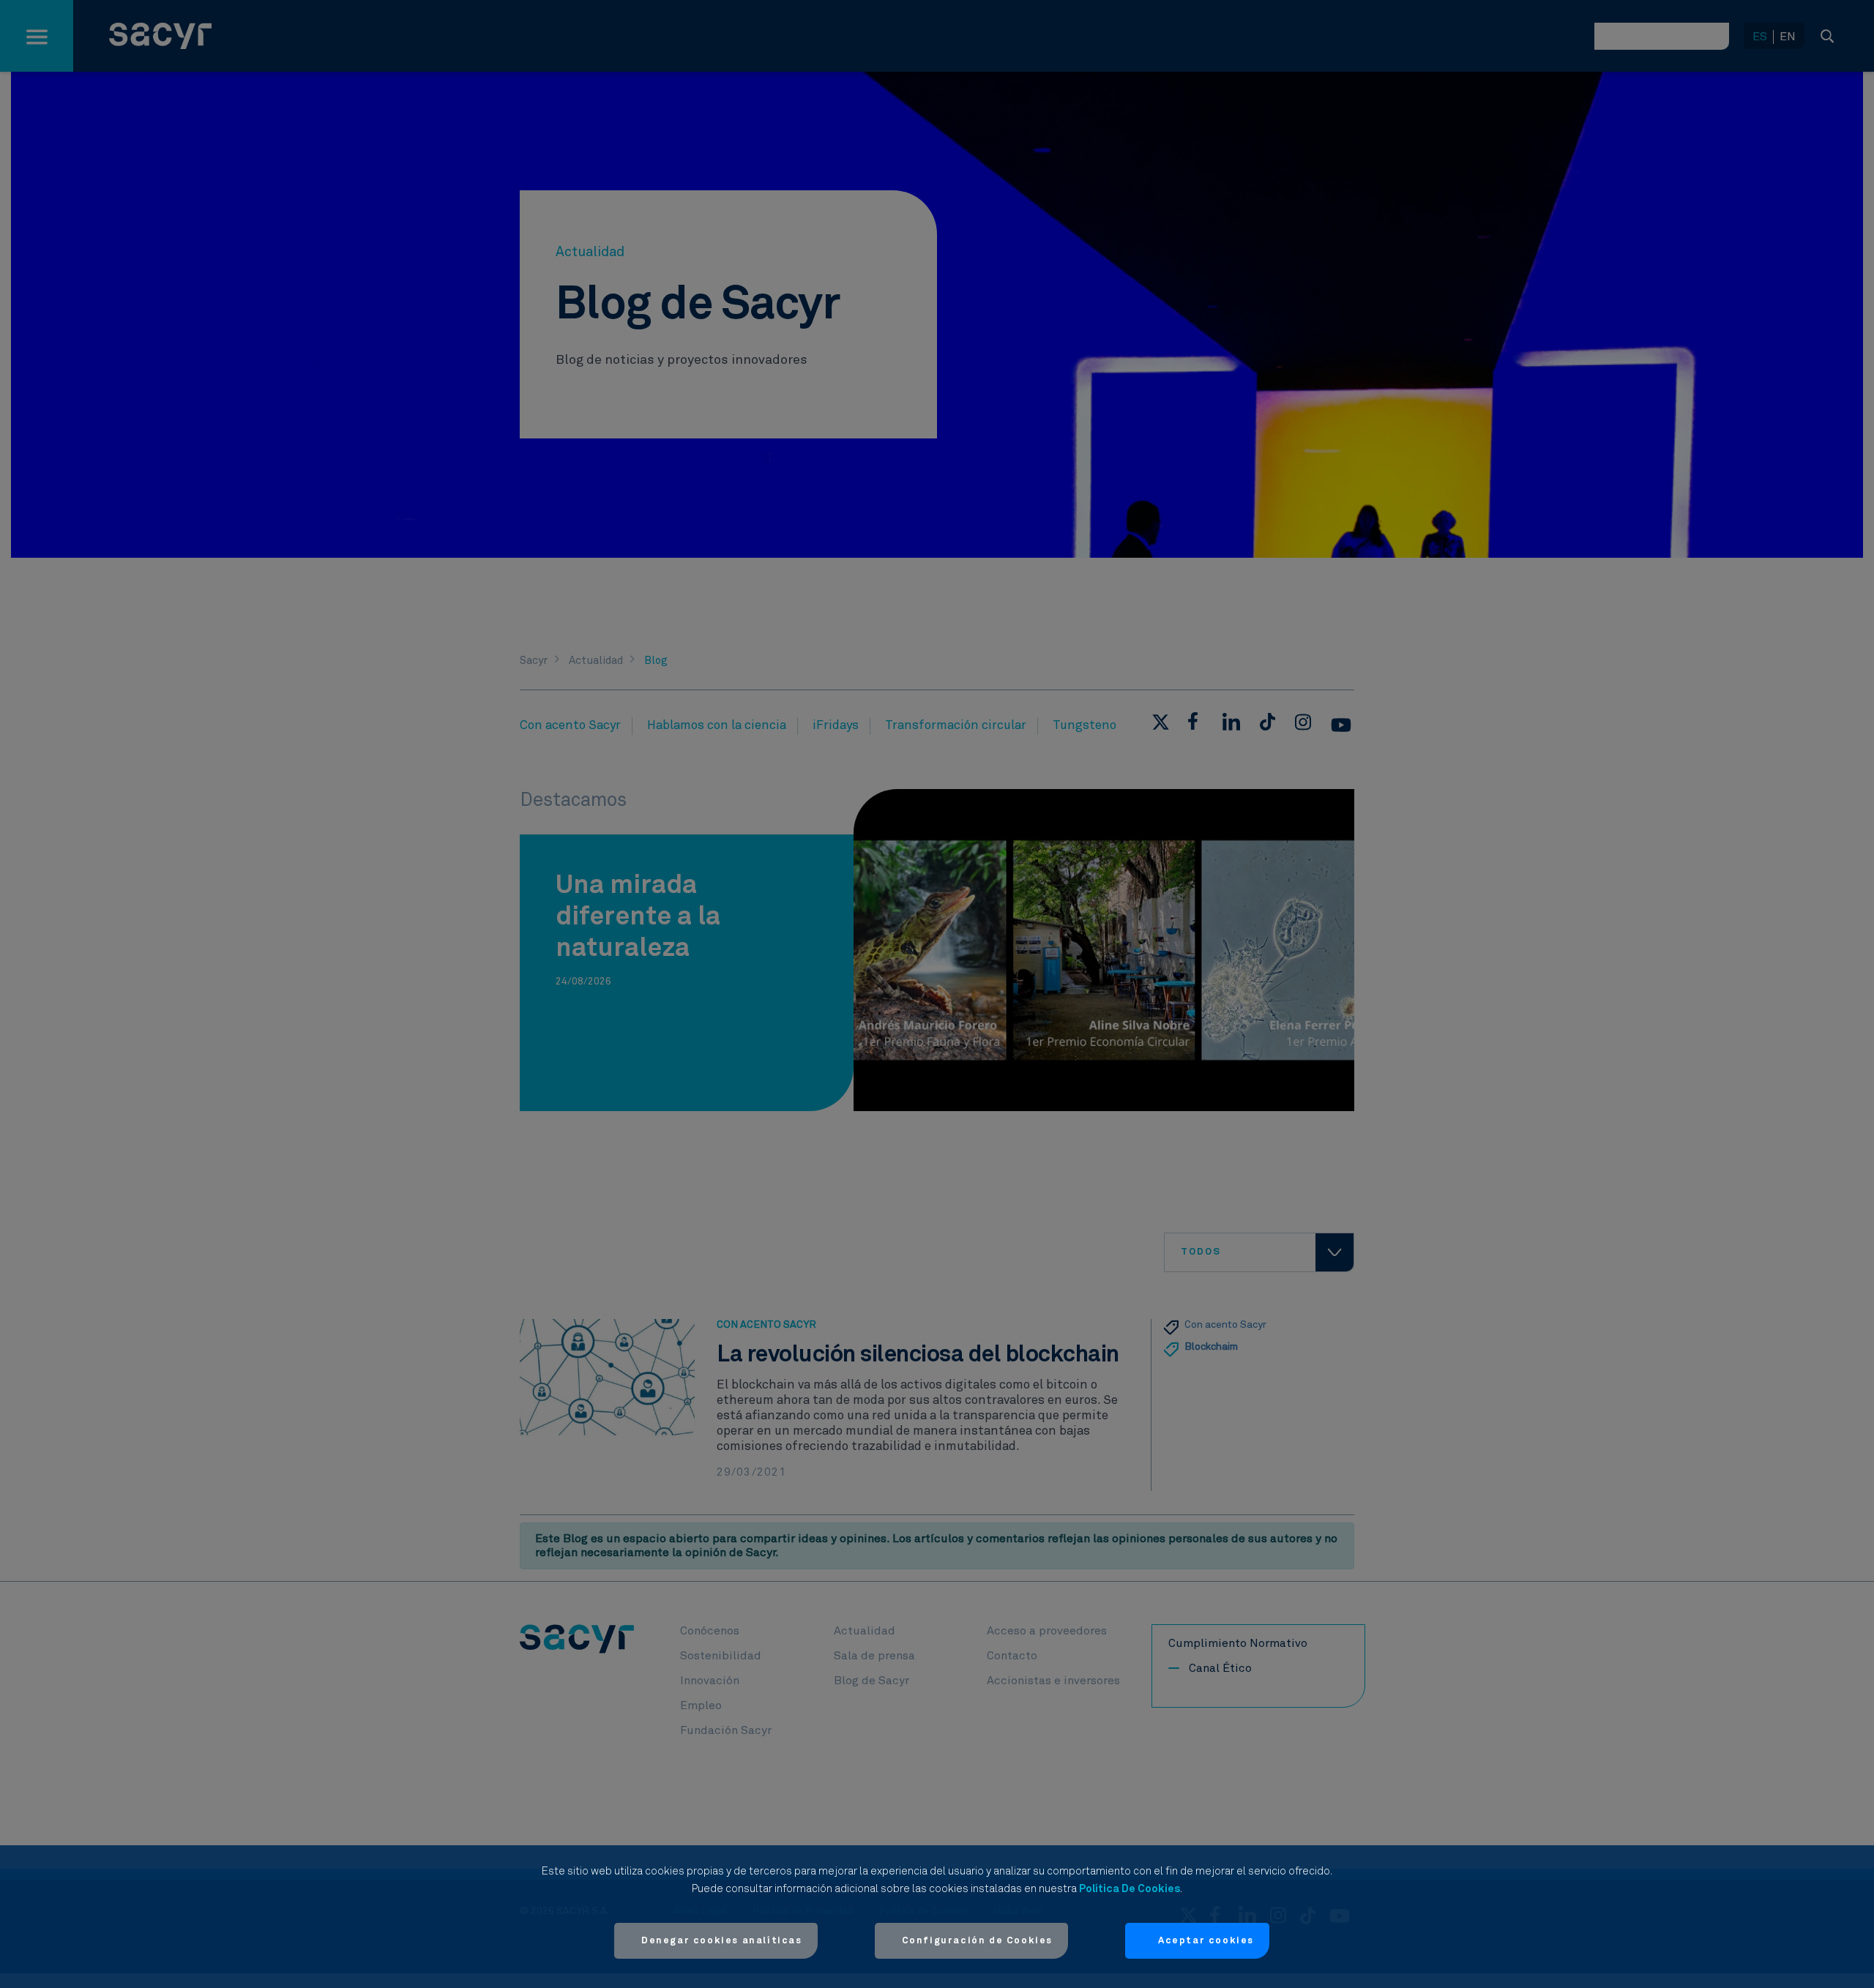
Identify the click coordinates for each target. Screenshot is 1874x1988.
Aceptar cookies (1206, 1941)
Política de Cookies (1130, 1889)
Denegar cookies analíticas (722, 1941)
